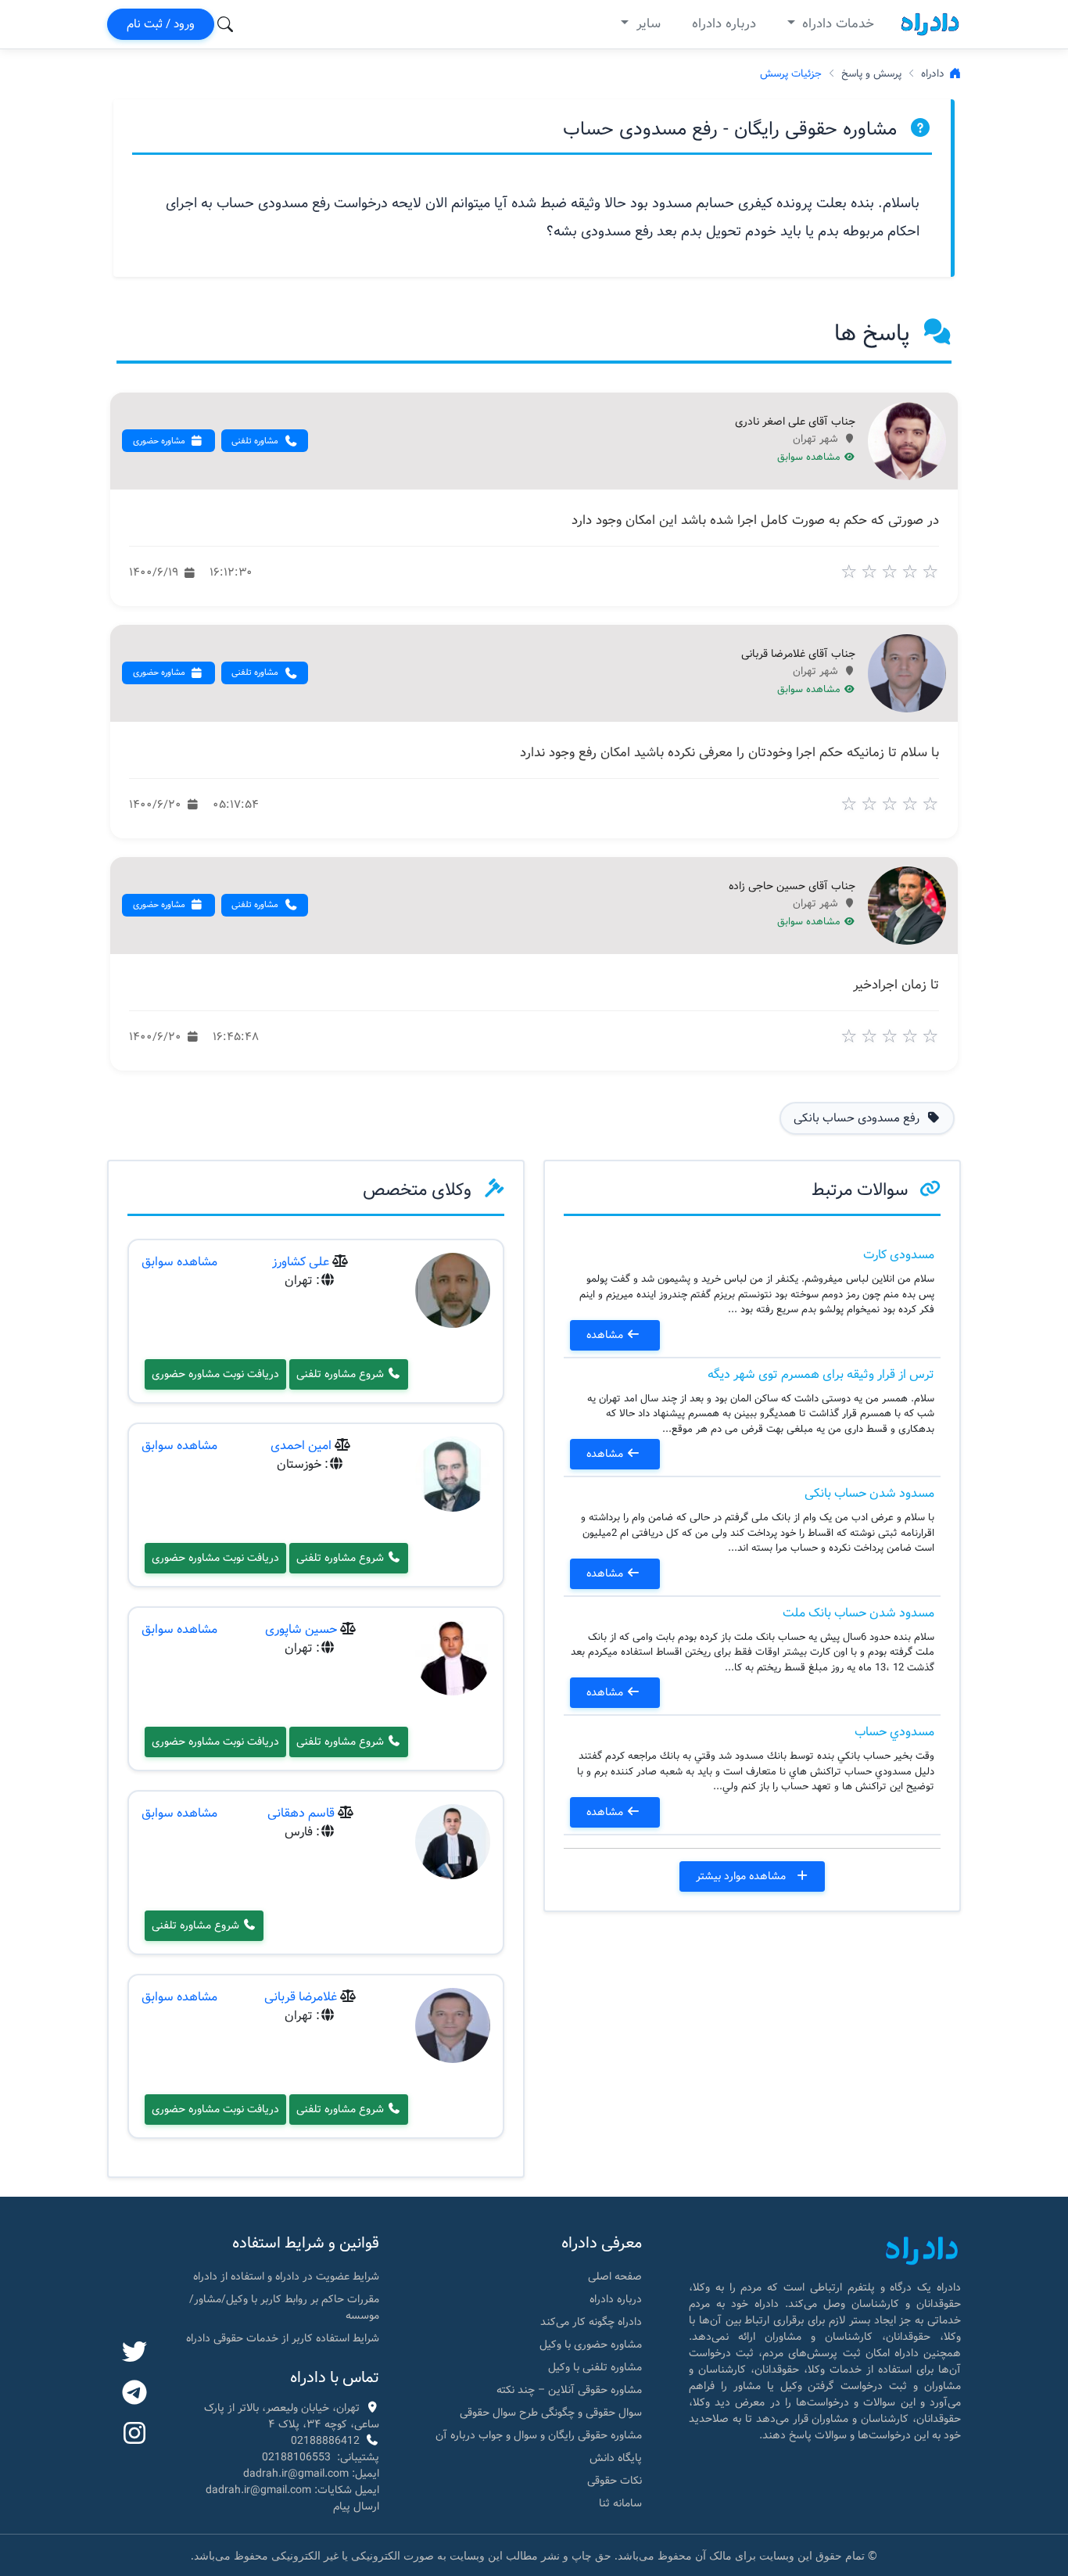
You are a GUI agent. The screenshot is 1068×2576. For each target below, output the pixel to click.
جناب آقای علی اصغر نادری (795, 422)
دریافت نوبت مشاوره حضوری (215, 1374)
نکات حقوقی (615, 2481)
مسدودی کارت (899, 1255)
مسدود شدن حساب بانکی (869, 1493)
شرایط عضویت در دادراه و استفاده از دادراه (286, 2276)
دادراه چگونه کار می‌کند (591, 2322)
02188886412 (325, 2441)
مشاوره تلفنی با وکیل (595, 2367)
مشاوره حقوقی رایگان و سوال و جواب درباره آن (539, 2435)
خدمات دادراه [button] (836, 24)
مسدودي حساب (894, 1732)
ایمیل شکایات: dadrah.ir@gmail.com (292, 2490)
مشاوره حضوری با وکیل (591, 2345)
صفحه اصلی (615, 2276)
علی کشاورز (301, 1262)
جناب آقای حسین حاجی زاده (792, 887)
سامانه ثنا (620, 2503)
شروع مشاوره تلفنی (342, 1374)
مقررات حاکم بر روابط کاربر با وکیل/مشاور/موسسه (284, 2307)
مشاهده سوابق (810, 457)
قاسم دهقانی (301, 1813)
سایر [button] (647, 24)
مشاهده (606, 1335)
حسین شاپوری (301, 1629)
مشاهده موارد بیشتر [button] (742, 1876)
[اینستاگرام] (134, 2434)
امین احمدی (301, 1446)
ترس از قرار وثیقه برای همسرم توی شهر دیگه (821, 1374)
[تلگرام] (134, 2394)
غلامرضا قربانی (301, 1997)
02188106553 (296, 2457)
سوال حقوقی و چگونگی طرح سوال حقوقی (551, 2413)
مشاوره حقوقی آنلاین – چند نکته (569, 2390)
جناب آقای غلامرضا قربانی (798, 655)
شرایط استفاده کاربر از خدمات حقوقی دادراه (283, 2338)
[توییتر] (134, 2353)
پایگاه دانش (616, 2458)
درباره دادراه (724, 24)
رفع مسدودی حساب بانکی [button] (858, 1118)
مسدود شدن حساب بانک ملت (858, 1613)
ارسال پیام (356, 2506)
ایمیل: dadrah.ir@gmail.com (311, 2474)
